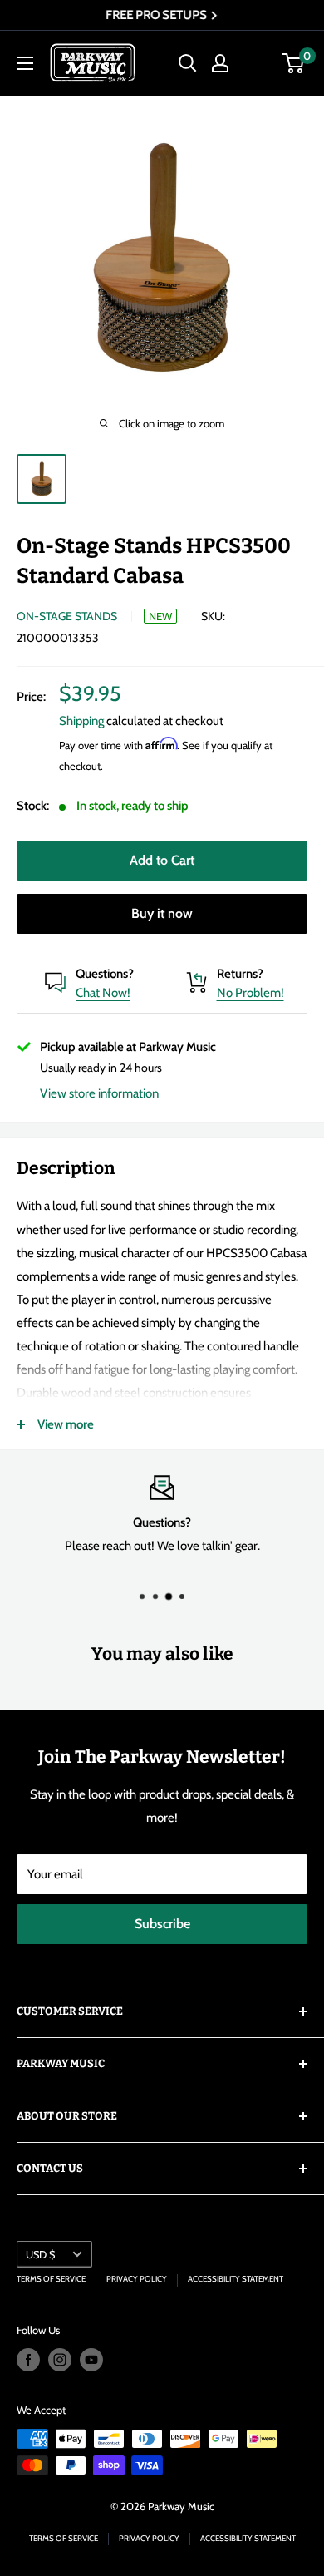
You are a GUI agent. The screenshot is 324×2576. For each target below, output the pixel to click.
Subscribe (162, 1924)
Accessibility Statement (236, 2279)
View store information (99, 1093)
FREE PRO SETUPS (157, 15)
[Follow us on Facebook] (28, 2360)
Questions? (105, 974)
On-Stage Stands (67, 616)
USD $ (40, 2255)
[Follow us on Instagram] (60, 2360)
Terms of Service (51, 2279)
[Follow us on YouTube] (91, 2360)
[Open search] (188, 63)
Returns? (240, 974)
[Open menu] (25, 63)
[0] (294, 63)
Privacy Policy (137, 2279)
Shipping (81, 721)
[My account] (220, 63)
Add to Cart (162, 860)
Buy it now (162, 913)
